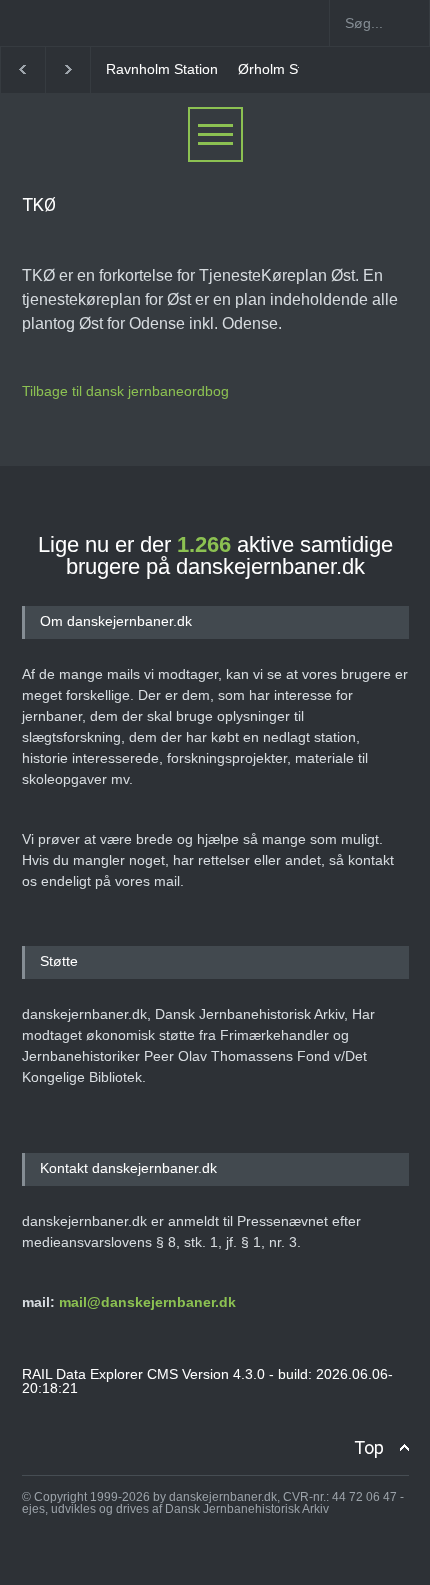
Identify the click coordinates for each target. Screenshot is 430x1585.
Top (369, 1447)
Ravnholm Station (162, 69)
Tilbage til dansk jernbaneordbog (125, 391)
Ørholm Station (285, 69)
